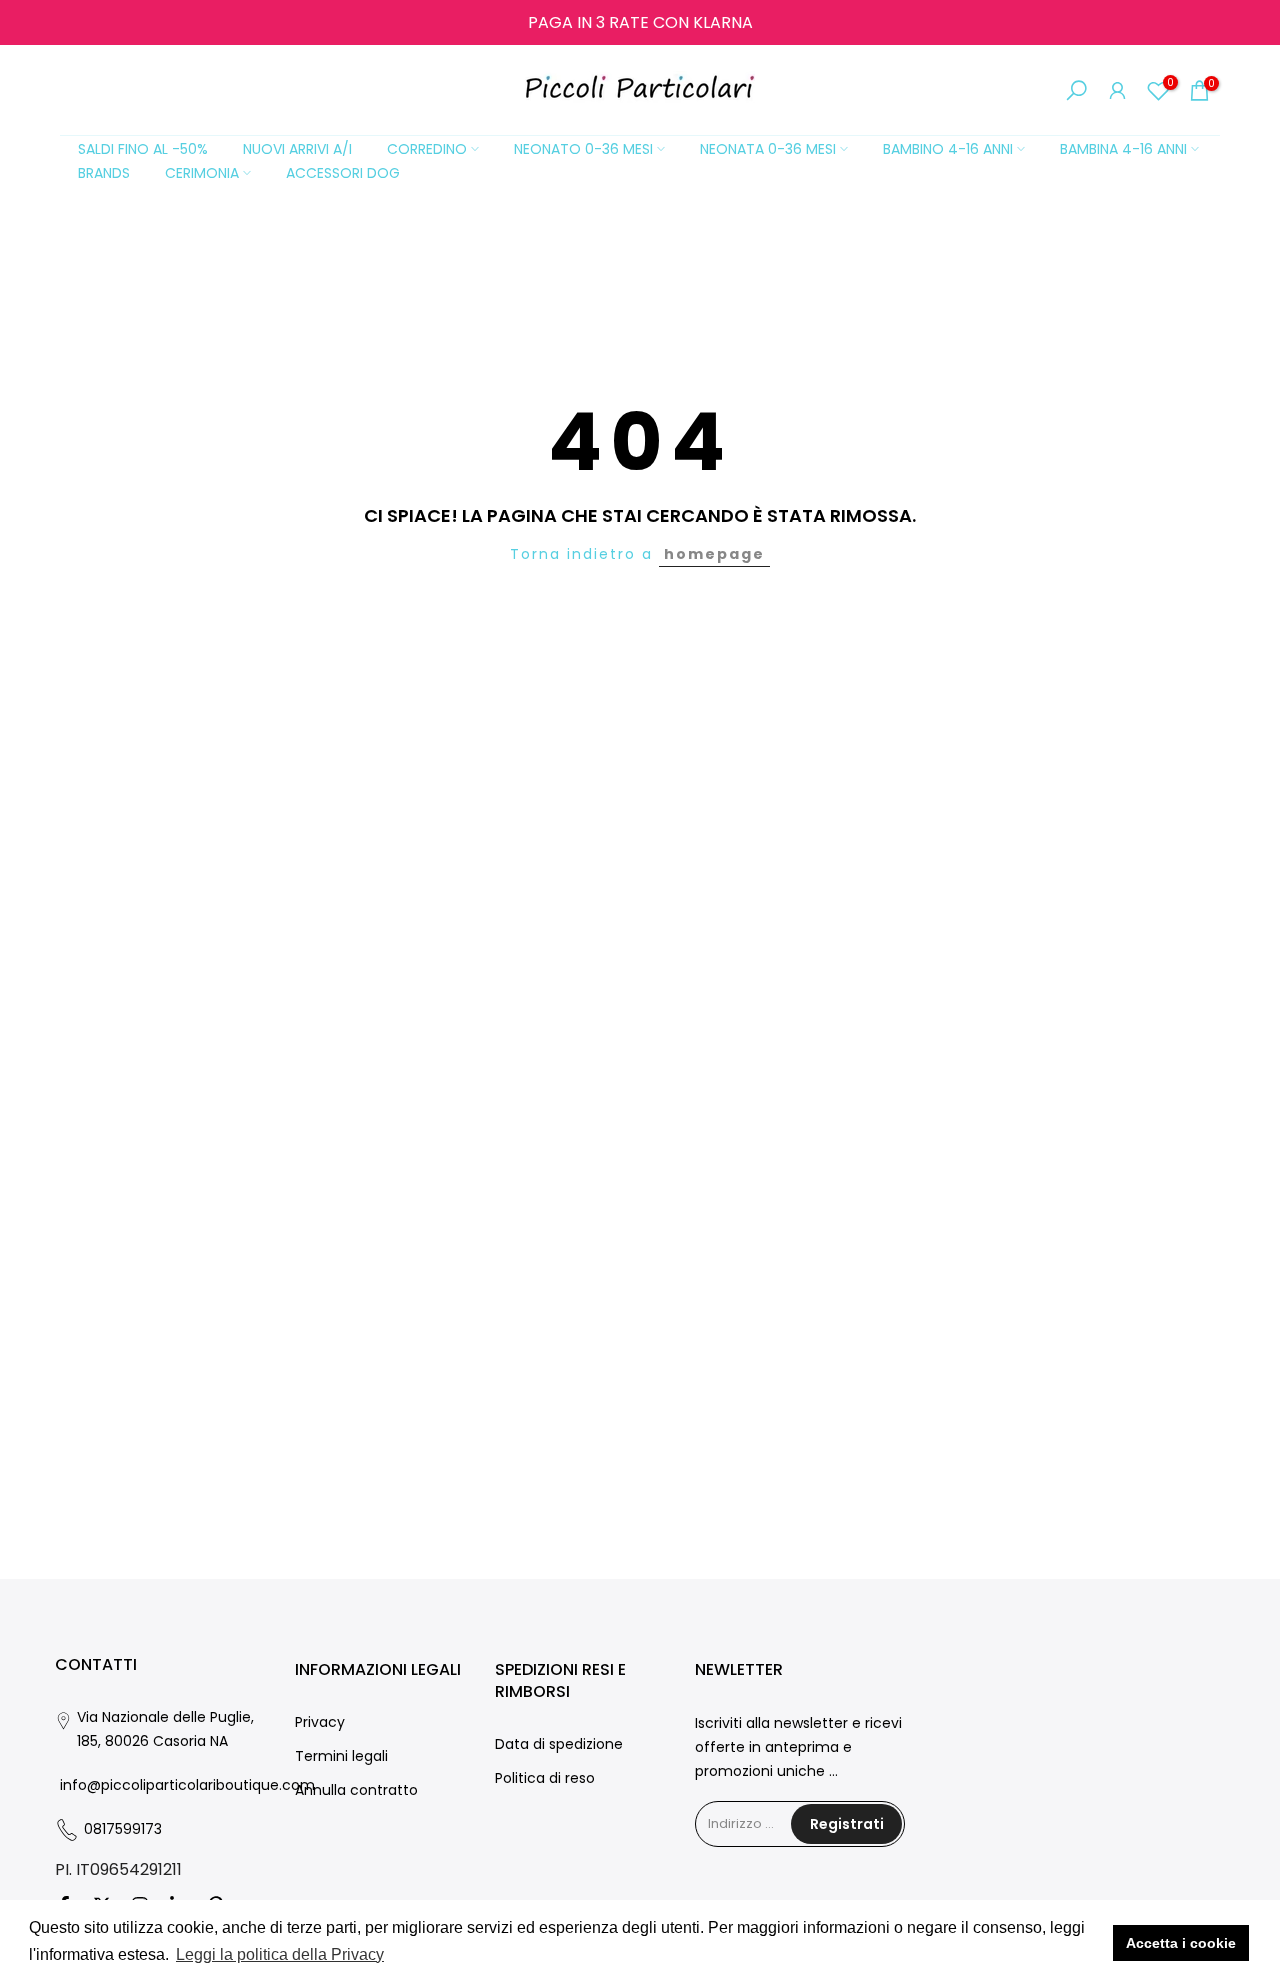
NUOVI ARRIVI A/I (297, 149)
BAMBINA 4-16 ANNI (1123, 149)
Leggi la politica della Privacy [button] (280, 1954)
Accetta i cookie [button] (1181, 1943)
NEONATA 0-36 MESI (768, 149)
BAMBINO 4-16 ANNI (948, 149)
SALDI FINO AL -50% (143, 149)
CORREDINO (427, 149)
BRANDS (104, 173)
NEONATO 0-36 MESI (583, 149)
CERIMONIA (202, 173)
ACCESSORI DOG (343, 173)
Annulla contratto (356, 1790)
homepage (714, 554)
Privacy (320, 1722)
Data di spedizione (559, 1744)
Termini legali (341, 1756)
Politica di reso (545, 1778)
